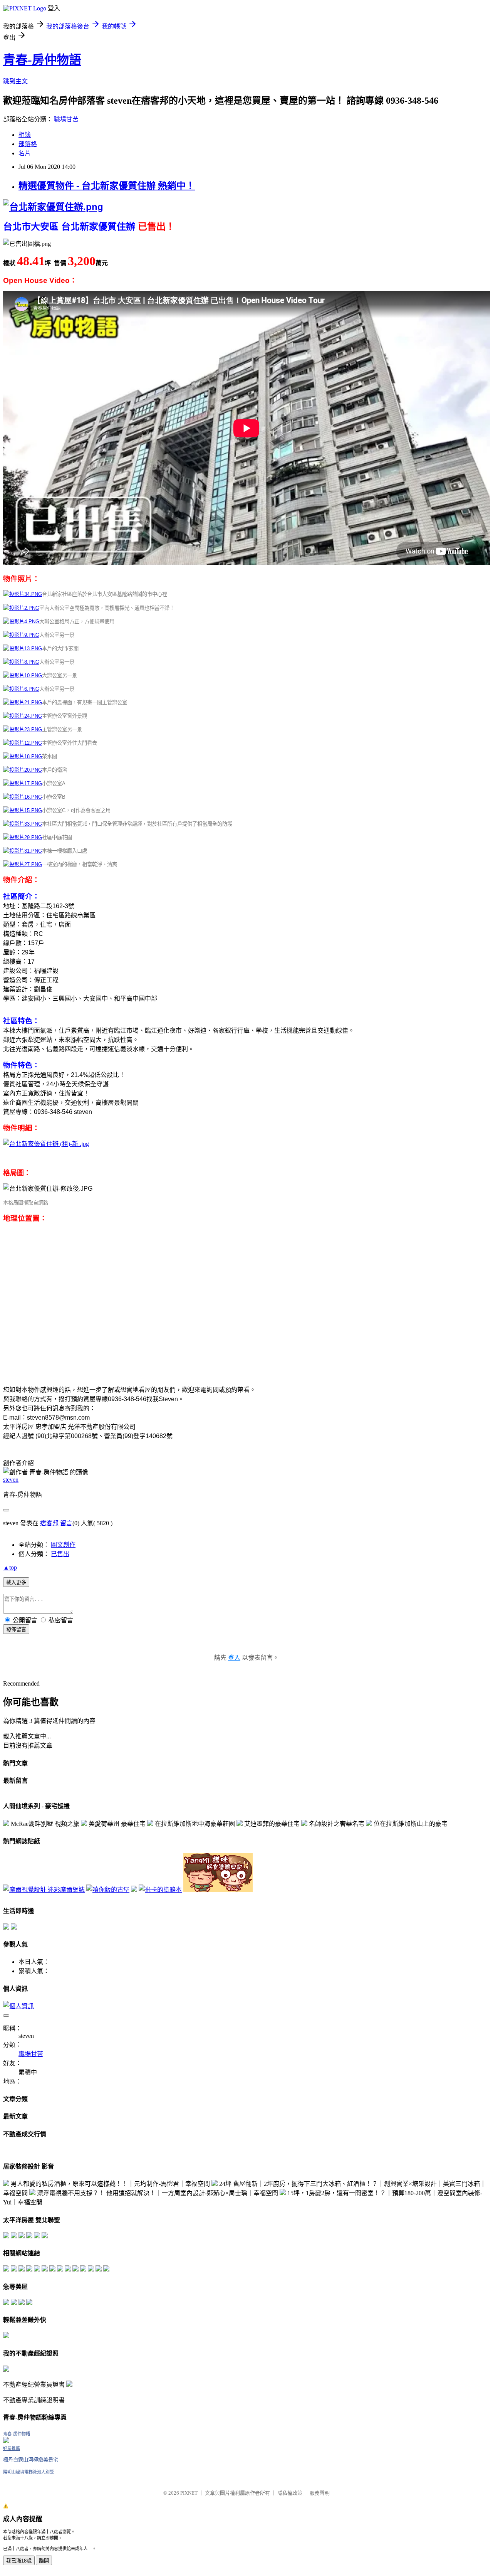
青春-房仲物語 (42, 60)
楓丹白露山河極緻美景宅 (31, 2460)
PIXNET (189, 2493)
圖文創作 (63, 1545)
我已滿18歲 (19, 2561)
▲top (10, 1567)
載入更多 (16, 1582)
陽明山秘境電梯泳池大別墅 (29, 2472)
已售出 (60, 1554)
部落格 (28, 144)
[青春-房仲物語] (6, 2441)
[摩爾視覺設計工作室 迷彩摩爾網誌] (44, 1890)
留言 (66, 1523)
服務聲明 (320, 2493)
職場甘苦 (66, 119)
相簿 (25, 135)
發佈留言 (16, 1630)
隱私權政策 (290, 2493)
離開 (44, 2561)
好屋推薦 (12, 2448)
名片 (25, 153)
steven (11, 1480)
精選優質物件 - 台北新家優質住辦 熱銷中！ (107, 186)
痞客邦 (49, 1523)
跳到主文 (15, 81)
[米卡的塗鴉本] (160, 1890)
